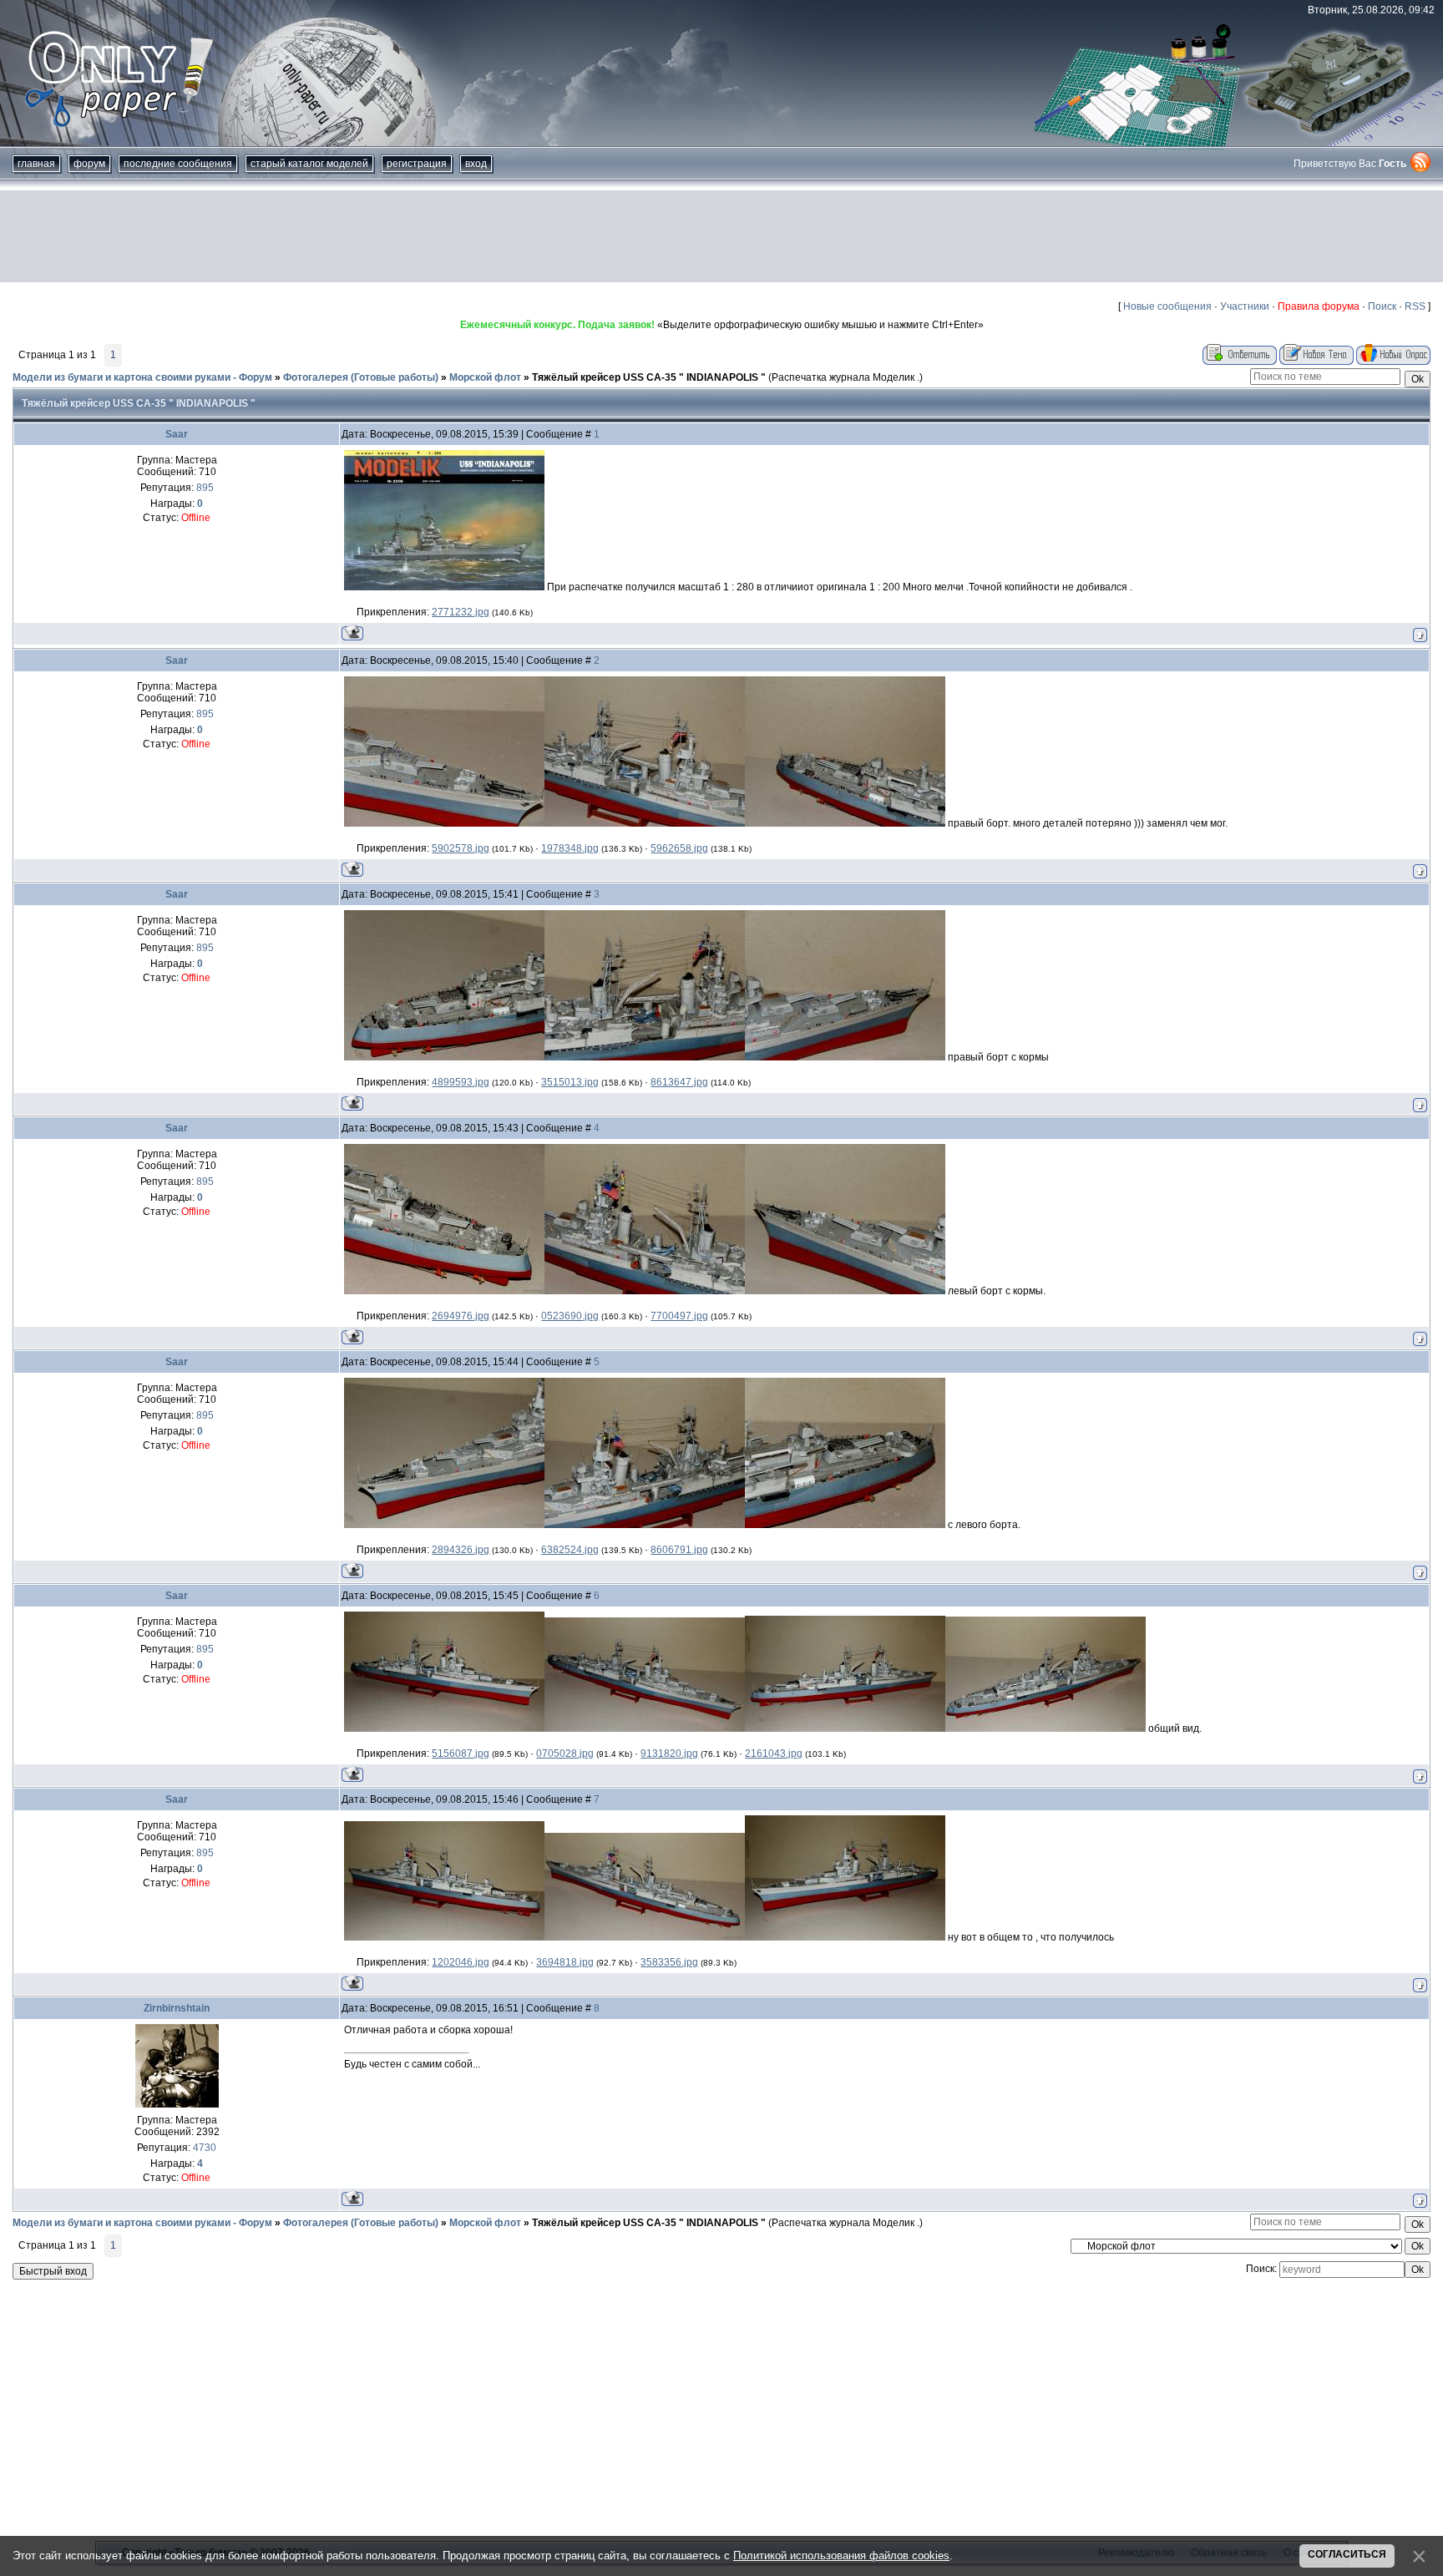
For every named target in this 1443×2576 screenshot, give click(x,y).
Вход (476, 164)
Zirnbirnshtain (177, 2008)
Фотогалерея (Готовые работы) (361, 377)
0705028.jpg (565, 1754)
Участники (1245, 306)
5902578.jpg (461, 848)
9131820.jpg (669, 1754)
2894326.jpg (461, 1550)
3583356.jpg (669, 1962)
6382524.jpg (570, 1550)
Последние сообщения (178, 164)
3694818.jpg (565, 1962)
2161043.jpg (774, 1754)
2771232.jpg (461, 612)
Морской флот (485, 377)
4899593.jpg (461, 1082)
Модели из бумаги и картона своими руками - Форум (142, 377)
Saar (177, 434)
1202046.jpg (461, 1962)
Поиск (1382, 306)
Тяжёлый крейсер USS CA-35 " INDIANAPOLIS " (649, 377)
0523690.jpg (570, 1316)
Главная (36, 164)
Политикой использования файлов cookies (841, 2556)
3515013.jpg (570, 1082)
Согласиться (1347, 2554)
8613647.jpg (679, 1082)
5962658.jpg (679, 848)
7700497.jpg (679, 1316)
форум (89, 164)
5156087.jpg (461, 1754)
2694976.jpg (461, 1316)
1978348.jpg (570, 848)
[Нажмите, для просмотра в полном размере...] (444, 587)
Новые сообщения (1167, 306)
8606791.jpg (679, 1550)
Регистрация (417, 164)
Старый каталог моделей (309, 164)
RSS (1415, 306)
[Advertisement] (721, 236)
